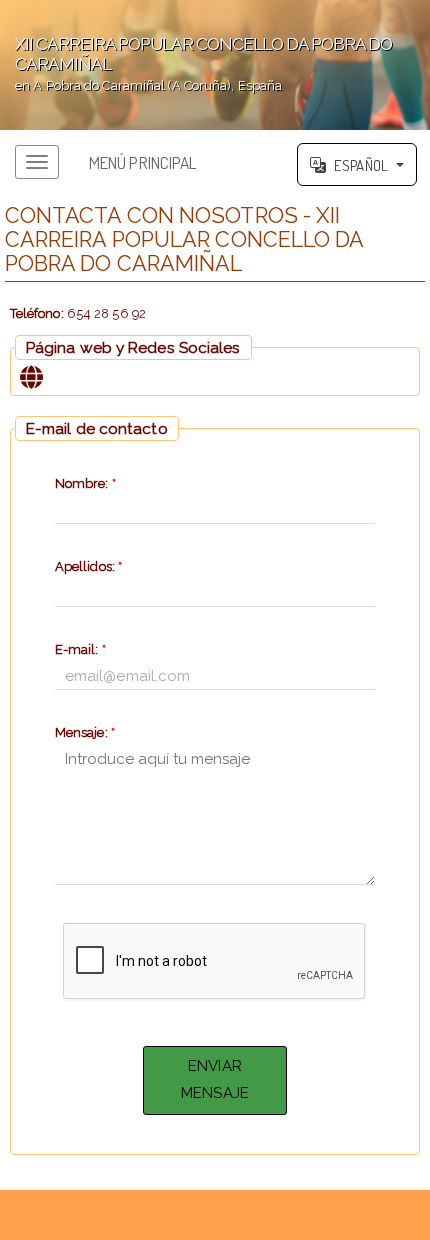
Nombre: (85, 483)
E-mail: (80, 649)
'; (196, 63)
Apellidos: (88, 566)
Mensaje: (85, 732)
